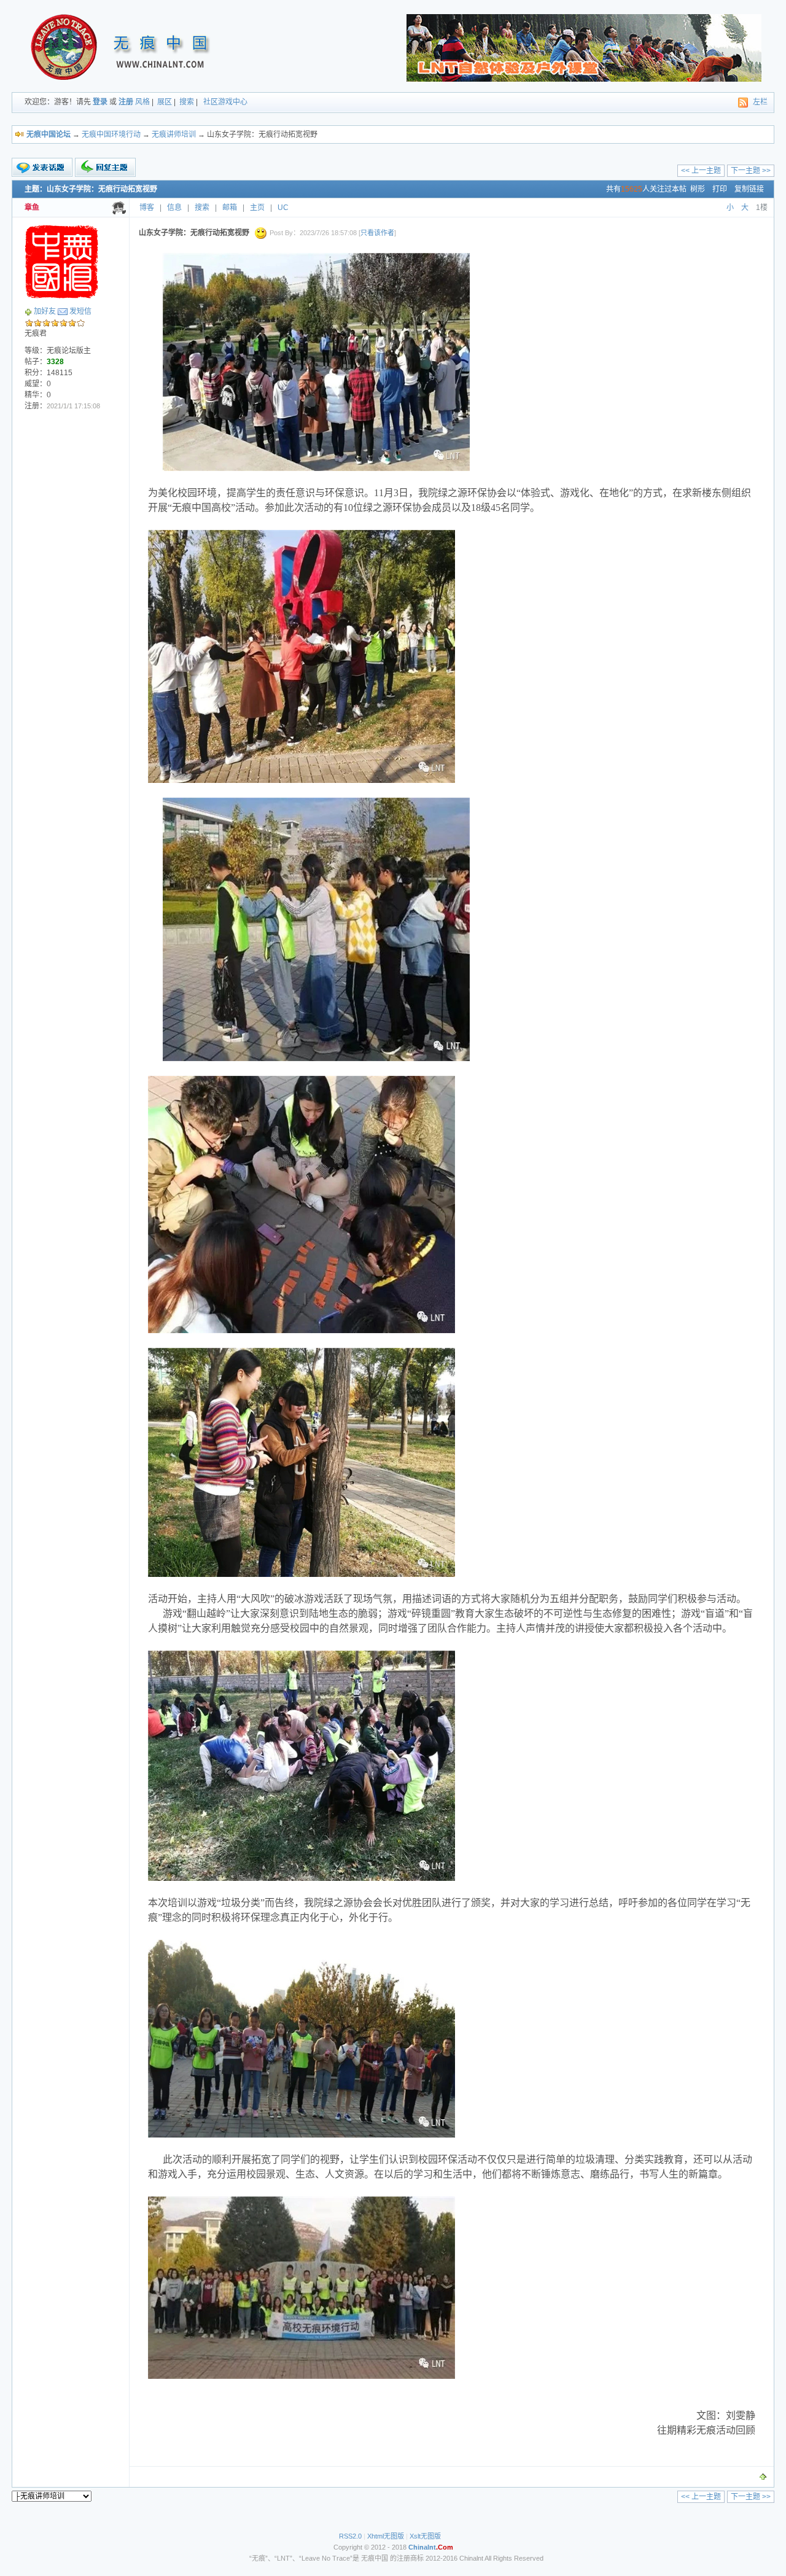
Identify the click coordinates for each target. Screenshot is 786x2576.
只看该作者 (377, 233)
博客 (147, 208)
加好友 (45, 311)
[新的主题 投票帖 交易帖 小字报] (42, 168)
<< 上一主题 (701, 171)
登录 (100, 102)
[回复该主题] (105, 167)
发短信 (80, 311)
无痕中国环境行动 (111, 134)
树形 (698, 189)
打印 (720, 189)
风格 (142, 102)
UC (283, 208)
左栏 (760, 102)
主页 (257, 208)
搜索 (187, 102)
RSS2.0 (350, 2536)
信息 (174, 208)
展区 (165, 102)
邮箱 (230, 208)
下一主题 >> (751, 171)
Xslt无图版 (425, 2536)
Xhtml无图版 (386, 2536)
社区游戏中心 (225, 102)
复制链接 (749, 189)
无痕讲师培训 (174, 134)
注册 (126, 102)
